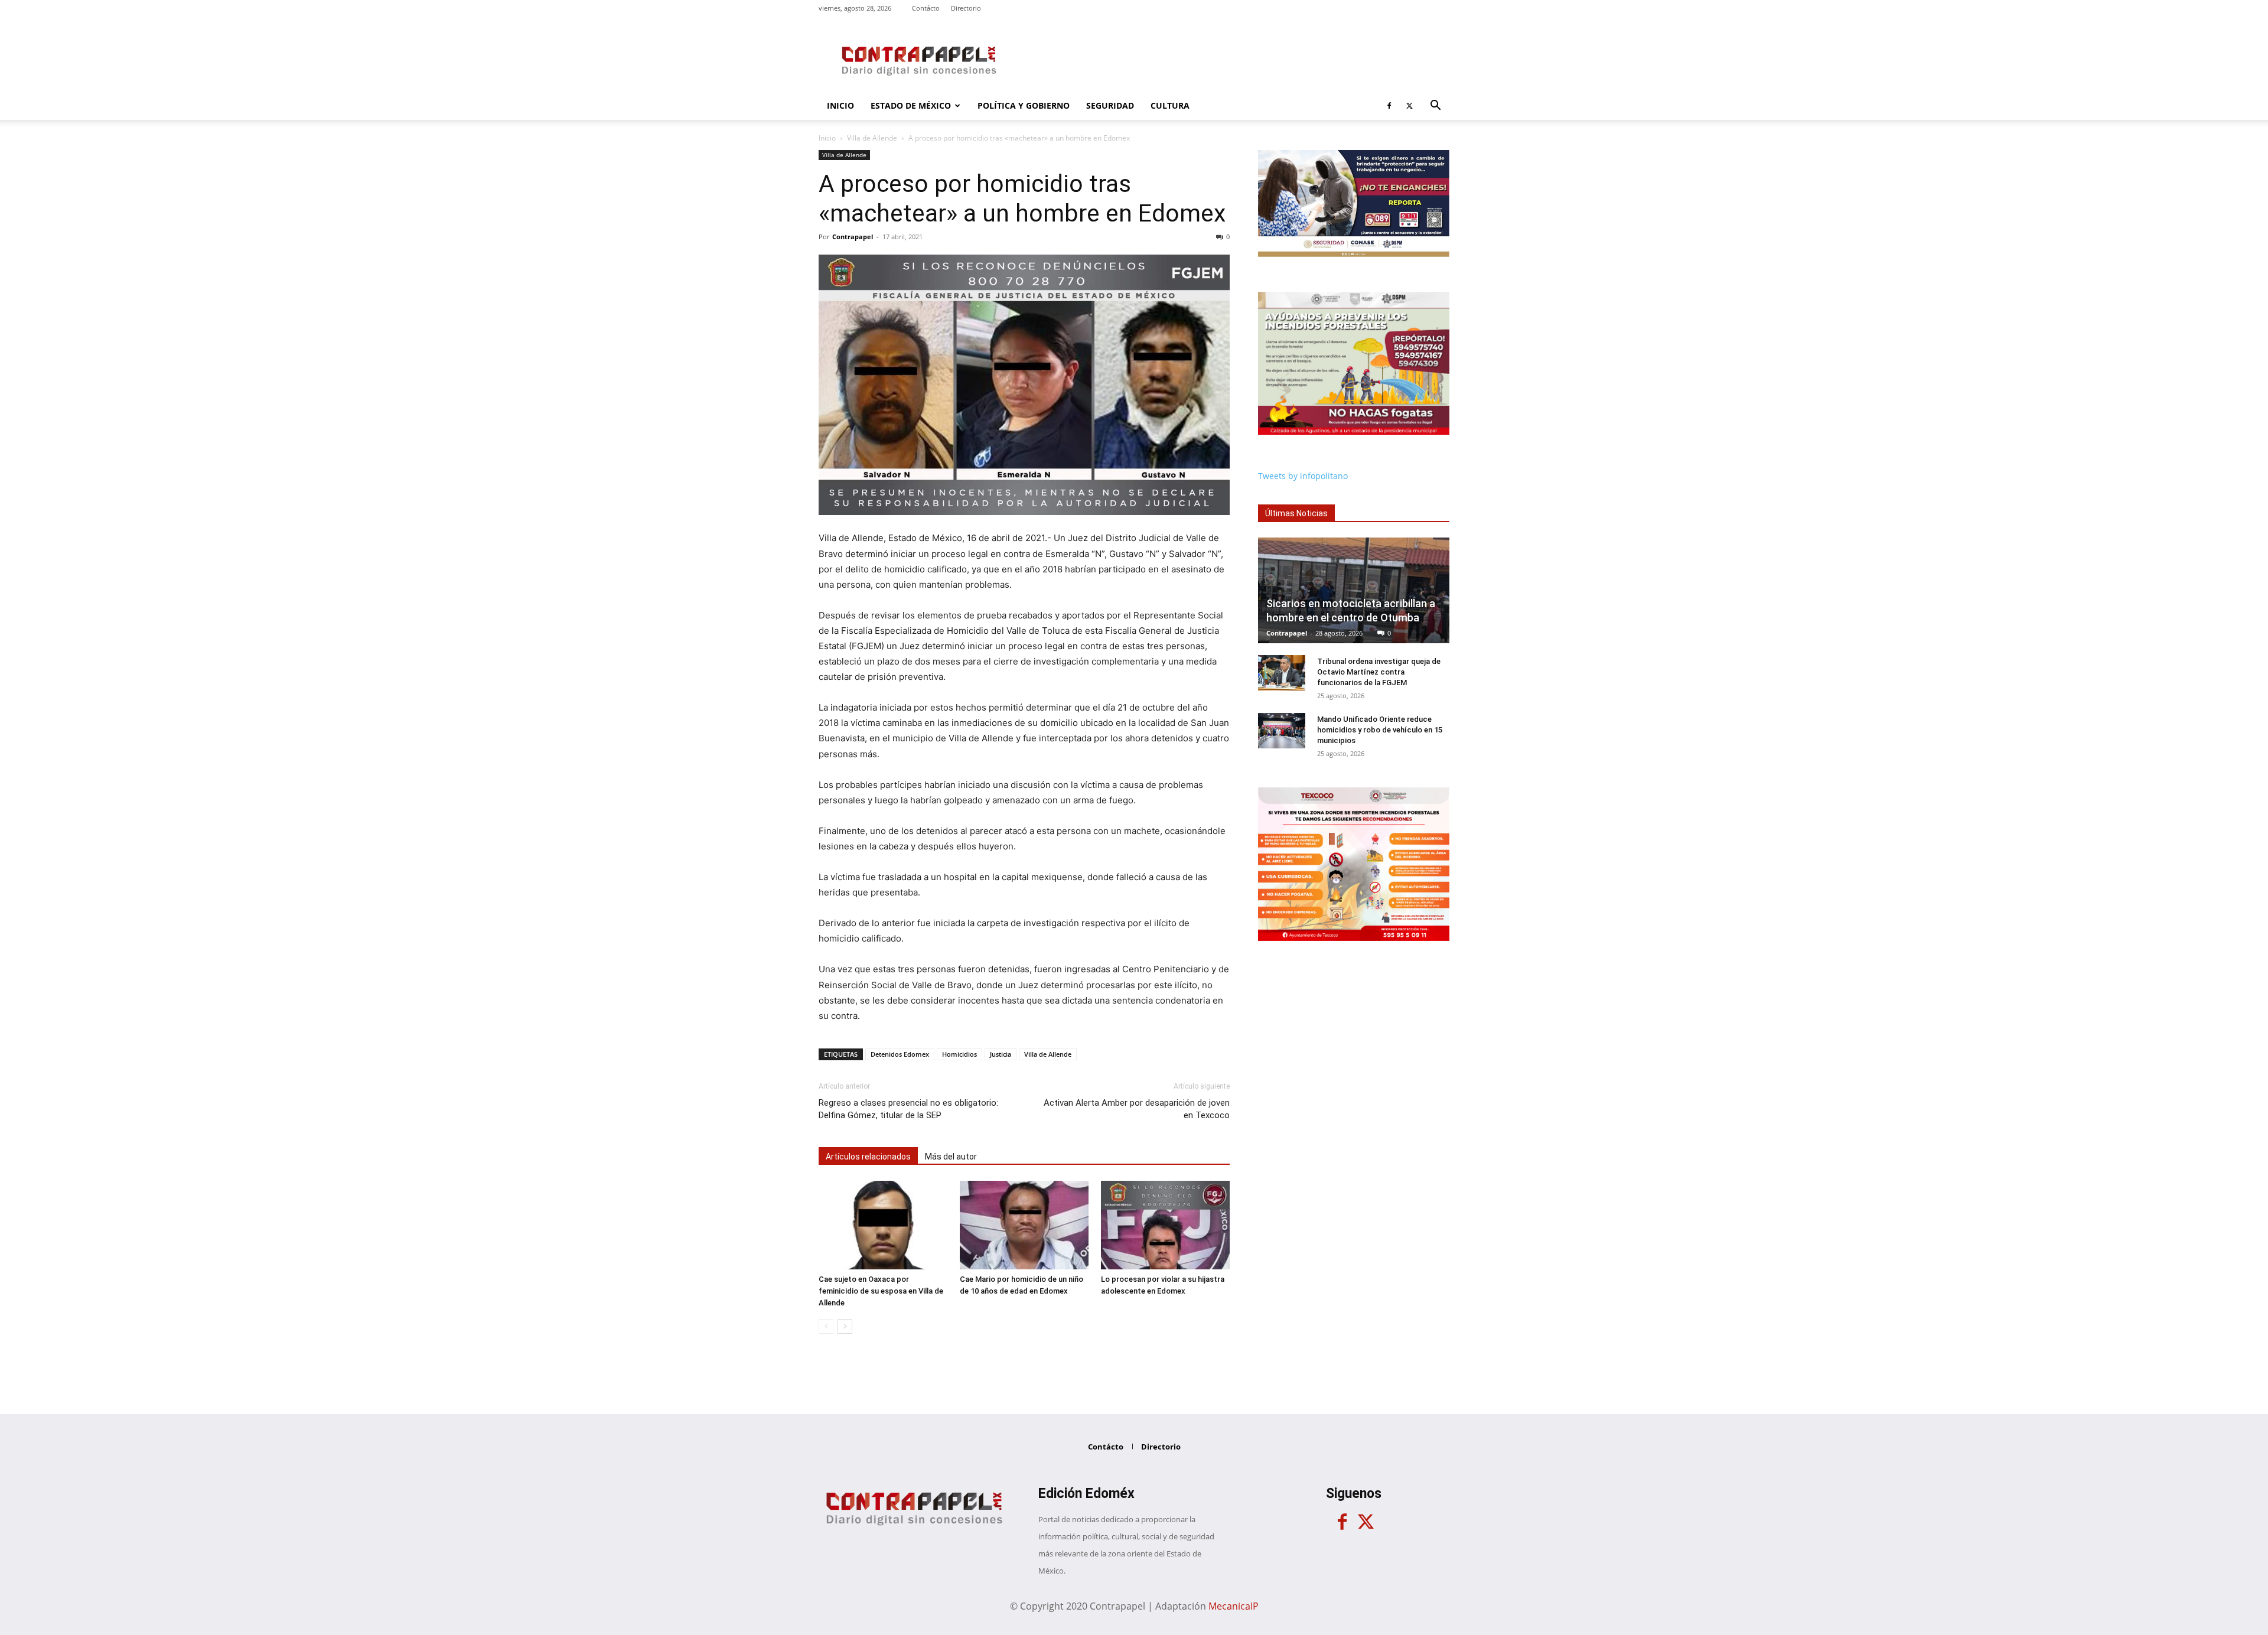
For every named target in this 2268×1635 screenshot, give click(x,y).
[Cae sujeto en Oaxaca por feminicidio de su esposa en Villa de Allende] (883, 1225)
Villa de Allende (872, 138)
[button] (1435, 107)
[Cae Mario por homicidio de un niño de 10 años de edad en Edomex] (1024, 1225)
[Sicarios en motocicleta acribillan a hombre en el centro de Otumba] (1354, 590)
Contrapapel (853, 237)
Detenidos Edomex (900, 1054)
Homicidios (959, 1054)
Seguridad (1110, 105)
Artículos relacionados (868, 1157)
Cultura (1170, 105)
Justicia (1001, 1054)
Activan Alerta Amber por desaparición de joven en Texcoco (1137, 1109)
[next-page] (845, 1326)
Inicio (840, 105)
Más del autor (951, 1157)
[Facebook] (1389, 106)
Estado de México (911, 105)
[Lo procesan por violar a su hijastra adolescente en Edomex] (1165, 1225)
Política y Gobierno (1024, 105)
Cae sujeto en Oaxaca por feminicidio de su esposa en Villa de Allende (881, 1291)
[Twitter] (1409, 106)
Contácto (926, 8)
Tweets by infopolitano (1303, 476)
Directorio (966, 8)
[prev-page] (826, 1326)
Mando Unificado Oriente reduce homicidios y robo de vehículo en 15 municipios (1380, 730)
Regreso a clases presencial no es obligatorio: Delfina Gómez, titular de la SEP (908, 1109)
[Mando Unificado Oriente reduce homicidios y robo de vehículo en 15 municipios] (1282, 731)
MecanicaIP (1234, 1606)
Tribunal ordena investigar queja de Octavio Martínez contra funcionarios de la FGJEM (1379, 672)
